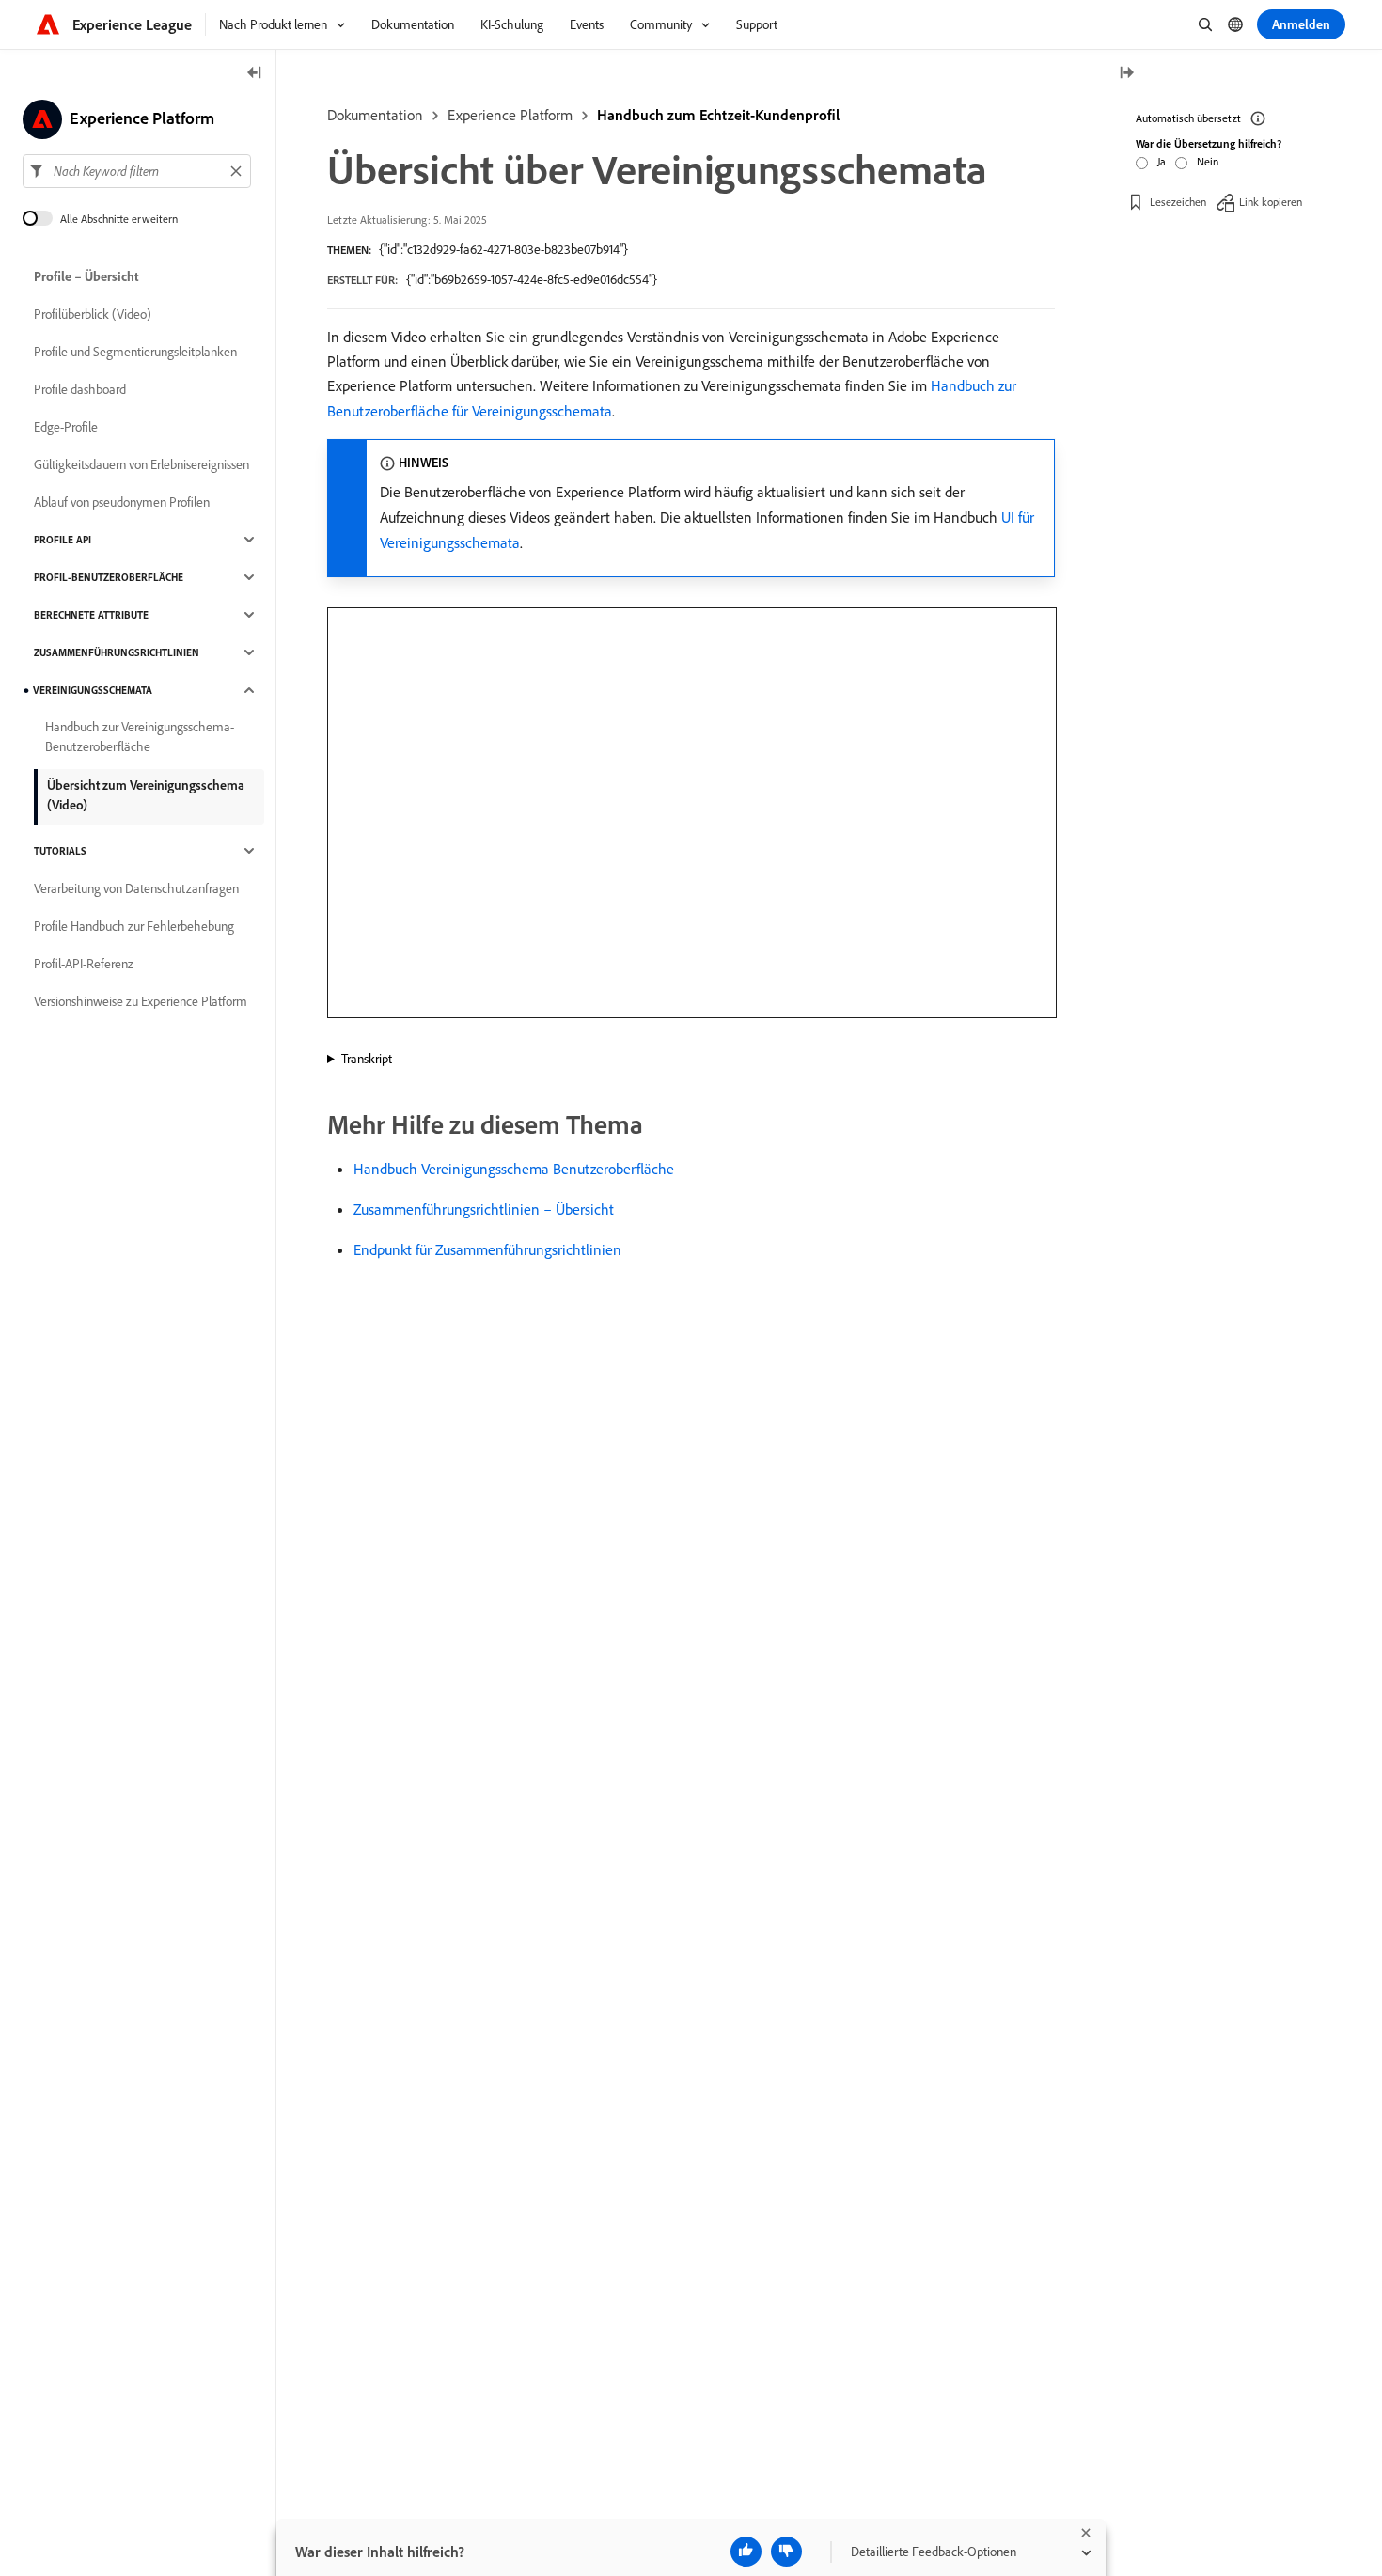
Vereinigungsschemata (93, 690)
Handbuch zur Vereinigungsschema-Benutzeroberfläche (140, 737)
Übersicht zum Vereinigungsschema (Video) (146, 795)
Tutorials (60, 851)
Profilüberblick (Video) (93, 314)
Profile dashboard (80, 389)
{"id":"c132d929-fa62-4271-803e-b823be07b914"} (503, 249)
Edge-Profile (66, 427)
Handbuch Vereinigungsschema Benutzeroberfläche (514, 1169)
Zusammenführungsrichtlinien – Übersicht (484, 1209)
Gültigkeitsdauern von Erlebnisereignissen (141, 464)
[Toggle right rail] (1126, 74)
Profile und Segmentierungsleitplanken (135, 352)
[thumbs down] (786, 2552)
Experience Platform (510, 115)
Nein (1208, 161)
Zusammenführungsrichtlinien (117, 652)
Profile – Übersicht (86, 276)
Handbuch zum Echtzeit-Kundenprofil (718, 115)
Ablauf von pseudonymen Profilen (122, 502)
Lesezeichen (1178, 202)
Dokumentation (375, 115)
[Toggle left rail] (255, 74)
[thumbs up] (746, 2552)
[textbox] (137, 171)
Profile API (63, 540)
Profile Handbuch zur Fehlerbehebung (134, 926)
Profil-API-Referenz (84, 964)
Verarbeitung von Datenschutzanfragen (136, 888)
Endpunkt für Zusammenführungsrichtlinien (487, 1249)
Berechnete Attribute (91, 615)
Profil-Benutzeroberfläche (109, 577)
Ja (1162, 161)
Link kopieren (1271, 202)
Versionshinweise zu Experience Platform (141, 1001)
